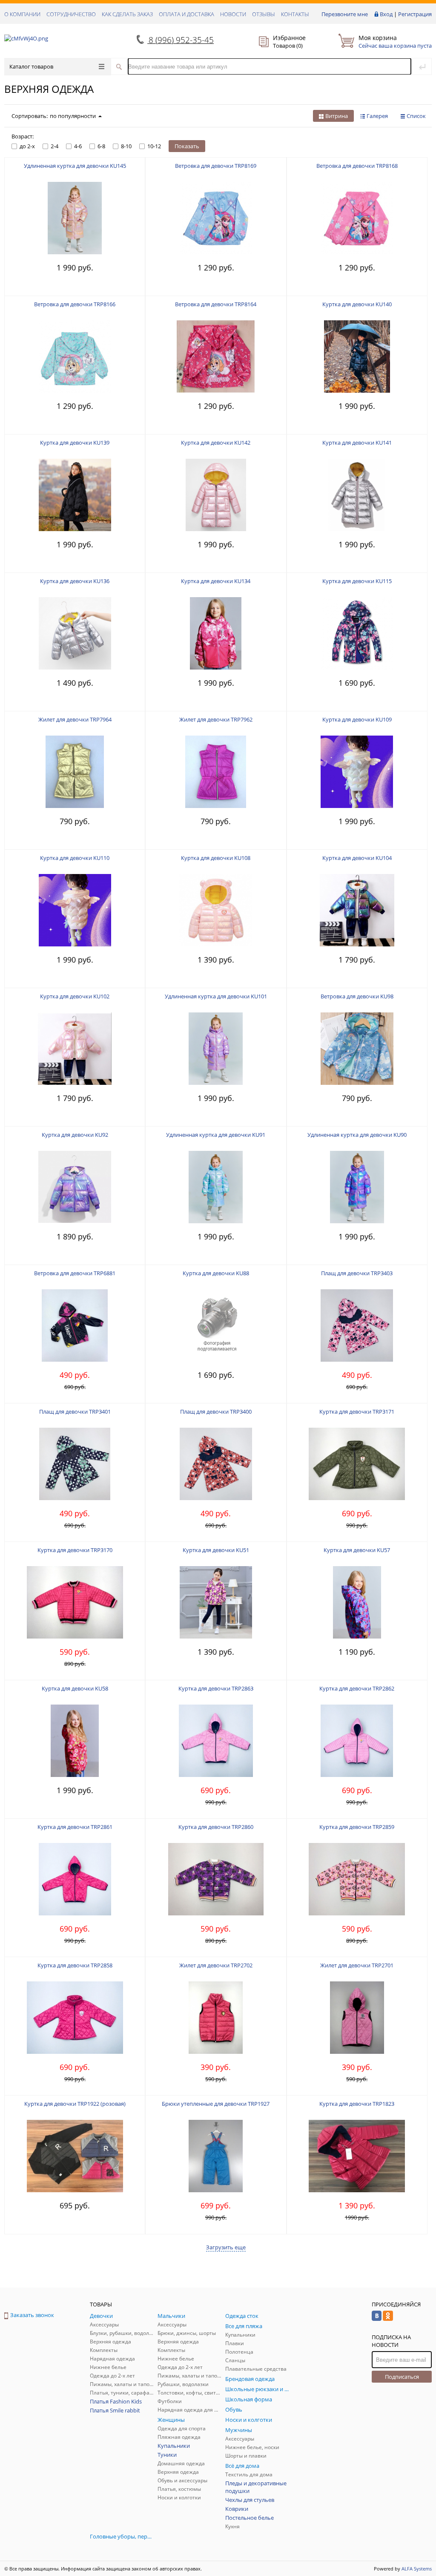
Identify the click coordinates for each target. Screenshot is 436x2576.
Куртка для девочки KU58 (75, 1688)
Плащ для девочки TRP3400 (216, 1412)
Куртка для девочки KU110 (75, 858)
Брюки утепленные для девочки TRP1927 (216, 2104)
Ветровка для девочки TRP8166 (75, 304)
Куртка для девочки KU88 (216, 1273)
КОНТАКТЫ (295, 14)
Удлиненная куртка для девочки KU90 (357, 1135)
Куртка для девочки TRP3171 (357, 1412)
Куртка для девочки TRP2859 (357, 1827)
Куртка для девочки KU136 (75, 581)
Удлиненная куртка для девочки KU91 (216, 1135)
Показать (187, 146)
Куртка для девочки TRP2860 (216, 1827)
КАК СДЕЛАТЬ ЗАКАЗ (127, 14)
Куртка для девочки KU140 (357, 304)
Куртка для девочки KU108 (216, 858)
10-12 (154, 146)
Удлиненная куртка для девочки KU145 (75, 166)
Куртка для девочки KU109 (357, 719)
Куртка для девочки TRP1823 (357, 2104)
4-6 (78, 146)
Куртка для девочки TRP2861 (75, 1827)
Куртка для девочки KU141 (357, 443)
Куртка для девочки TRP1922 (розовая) (75, 2104)
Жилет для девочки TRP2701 (357, 1965)
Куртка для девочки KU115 (357, 581)
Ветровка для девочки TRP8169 (216, 166)
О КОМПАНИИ (22, 14)
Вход (386, 14)
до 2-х (27, 146)
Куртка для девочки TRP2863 (216, 1688)
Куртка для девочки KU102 (75, 996)
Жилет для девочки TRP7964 (75, 719)
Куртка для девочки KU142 (216, 443)
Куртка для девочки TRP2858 (75, 1965)
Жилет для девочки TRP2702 (216, 1965)
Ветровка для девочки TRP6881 (75, 1273)
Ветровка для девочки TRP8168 (357, 166)
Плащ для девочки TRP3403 (357, 1273)
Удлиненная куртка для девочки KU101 (216, 996)
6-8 (101, 146)
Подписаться (402, 2377)
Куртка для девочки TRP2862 (357, 1688)
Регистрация (415, 14)
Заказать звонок (32, 2315)
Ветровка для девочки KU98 (357, 996)
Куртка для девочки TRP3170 (75, 1550)
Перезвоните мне (345, 14)
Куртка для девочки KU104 (357, 858)
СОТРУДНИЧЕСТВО (71, 14)
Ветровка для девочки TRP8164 (216, 304)
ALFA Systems (417, 2569)
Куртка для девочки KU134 (216, 581)
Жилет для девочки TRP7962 (216, 719)
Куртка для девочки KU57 (357, 1550)
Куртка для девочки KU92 (75, 1135)
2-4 (54, 146)
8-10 (126, 146)
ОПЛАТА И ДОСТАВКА (186, 14)
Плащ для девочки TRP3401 (75, 1412)
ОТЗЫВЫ (264, 14)
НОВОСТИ (233, 14)
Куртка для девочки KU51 (216, 1550)
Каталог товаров (31, 66)
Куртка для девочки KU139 (75, 443)
